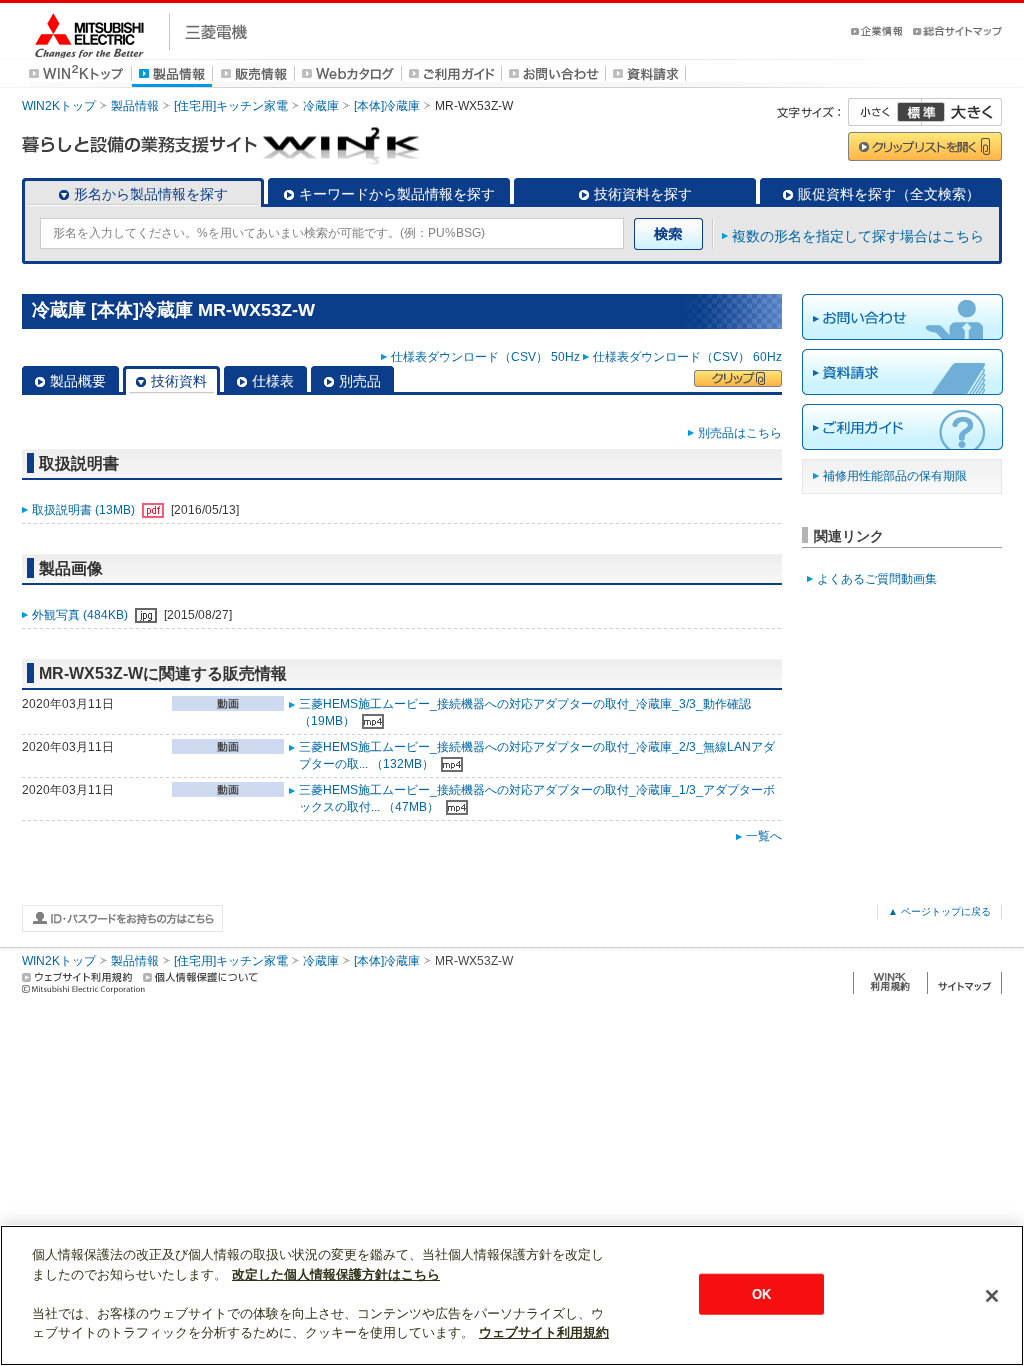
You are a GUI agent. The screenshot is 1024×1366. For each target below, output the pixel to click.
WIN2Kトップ (59, 106)
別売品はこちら (740, 433)
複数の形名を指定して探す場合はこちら (858, 236)
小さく (885, 112)
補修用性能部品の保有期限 (895, 476)
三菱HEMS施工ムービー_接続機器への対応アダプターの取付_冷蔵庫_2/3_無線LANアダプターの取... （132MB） (537, 755)
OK (761, 1293)
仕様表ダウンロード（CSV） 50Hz (485, 357)
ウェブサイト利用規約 (544, 1332)
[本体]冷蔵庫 (387, 106)
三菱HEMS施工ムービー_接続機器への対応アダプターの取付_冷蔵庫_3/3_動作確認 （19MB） (525, 712)
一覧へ (764, 836)
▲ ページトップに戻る (939, 911)
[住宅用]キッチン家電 (231, 106)
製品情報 (135, 106)
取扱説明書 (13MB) (85, 510)
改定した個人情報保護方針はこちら (336, 1274)
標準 (921, 112)
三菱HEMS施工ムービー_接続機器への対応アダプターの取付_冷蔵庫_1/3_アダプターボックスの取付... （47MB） (537, 798)
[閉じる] (992, 1296)
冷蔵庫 (321, 106)
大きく (962, 112)
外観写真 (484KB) (81, 615)
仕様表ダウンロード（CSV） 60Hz (687, 357)
